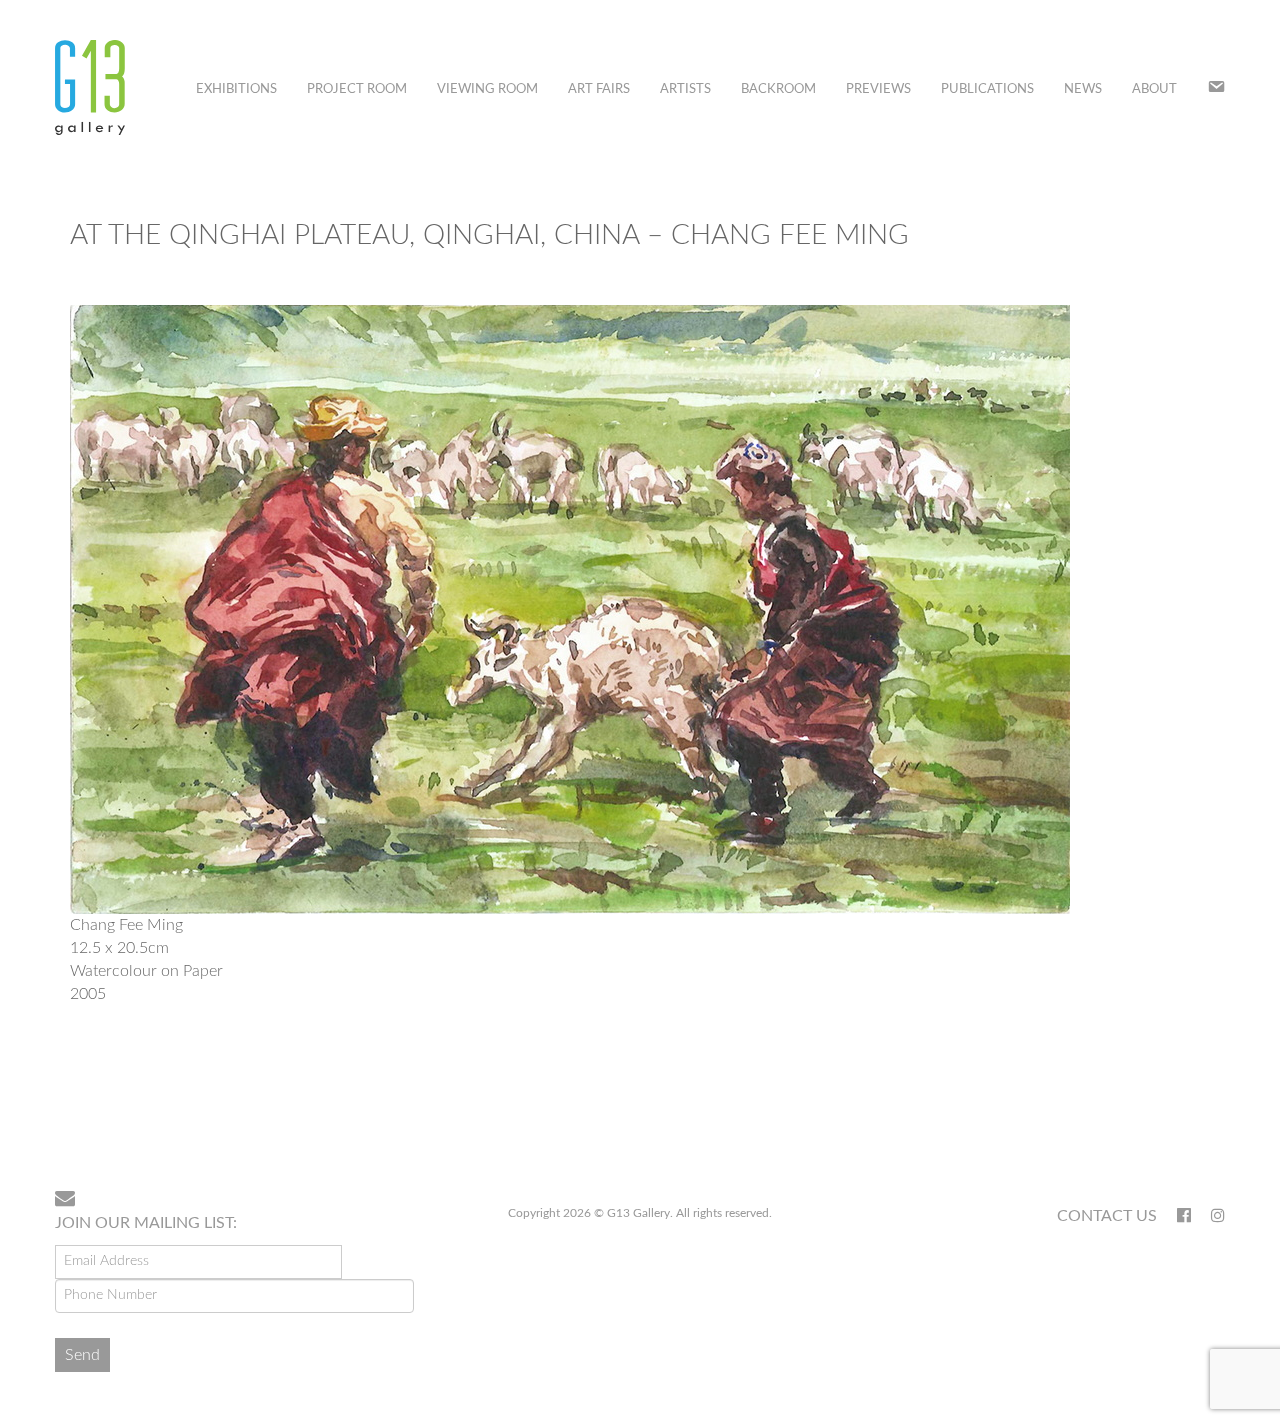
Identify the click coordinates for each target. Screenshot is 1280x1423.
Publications (987, 89)
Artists (685, 89)
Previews (878, 89)
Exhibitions (236, 89)
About (1154, 89)
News (1083, 89)
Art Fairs (599, 89)
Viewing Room (487, 89)
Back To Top (1173, 1110)
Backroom (778, 89)
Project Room (357, 89)
